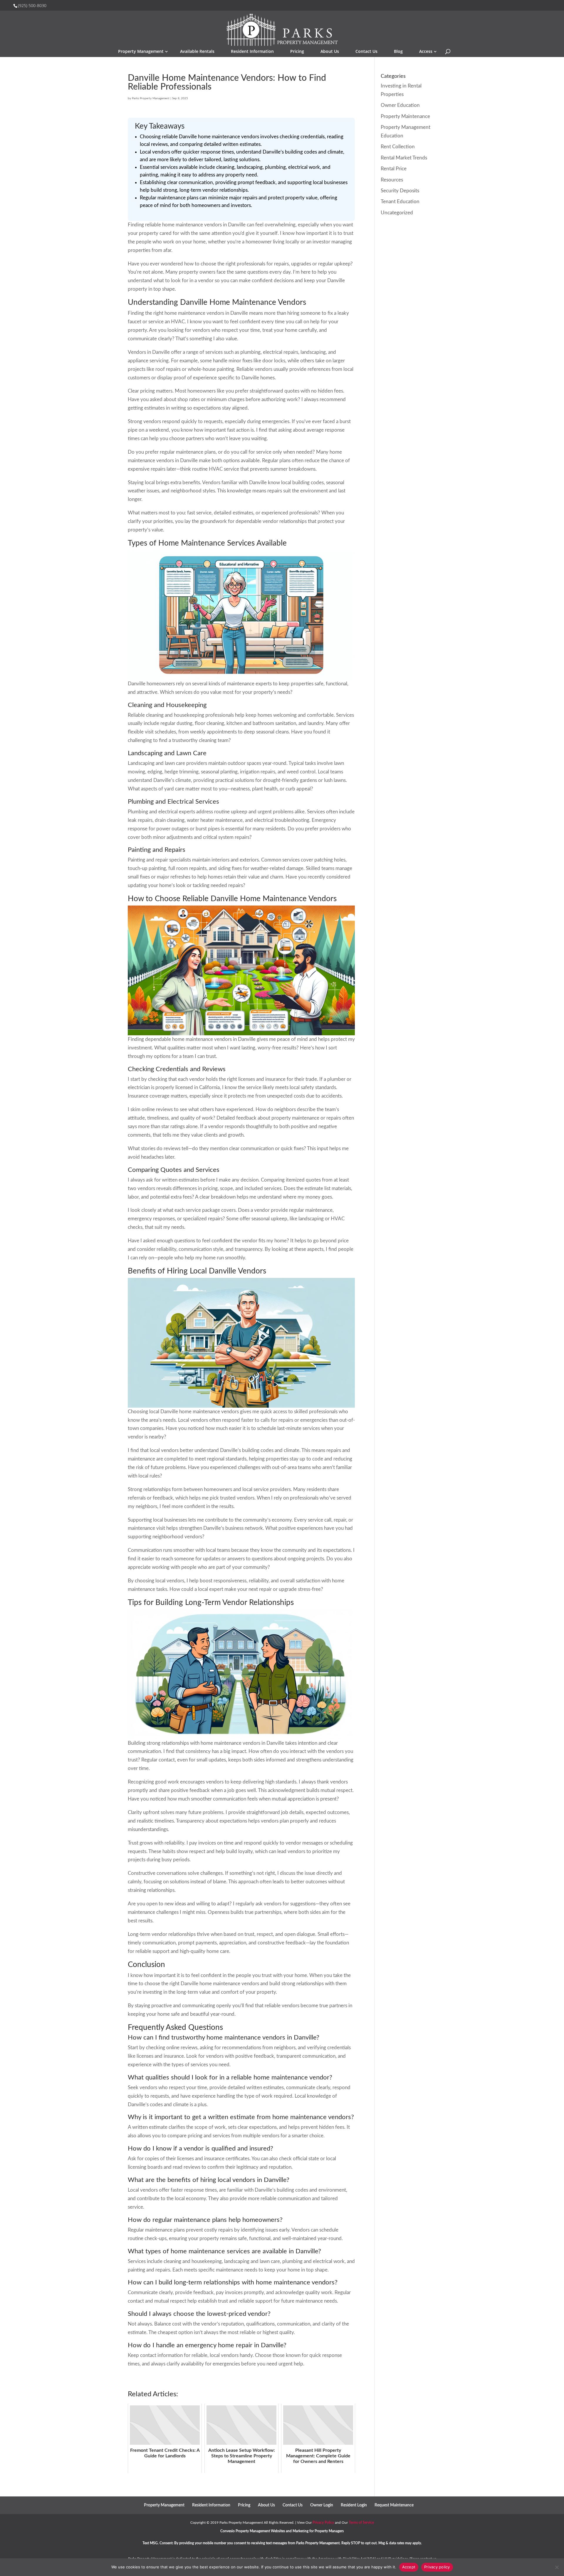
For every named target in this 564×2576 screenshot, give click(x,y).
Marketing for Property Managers (318, 2531)
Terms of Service (361, 2523)
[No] (557, 2567)
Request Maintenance (394, 2505)
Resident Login (354, 2505)
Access (426, 51)
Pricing (297, 51)
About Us (330, 51)
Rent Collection (398, 147)
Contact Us (366, 51)
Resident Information (252, 51)
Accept (409, 2567)
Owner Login (322, 2505)
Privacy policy (437, 2567)
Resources (392, 180)
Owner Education (400, 105)
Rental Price (394, 169)
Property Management (141, 51)
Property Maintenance (405, 116)
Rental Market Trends (404, 158)
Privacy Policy (323, 2523)
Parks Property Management (151, 98)
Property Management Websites (260, 2531)
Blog (398, 51)
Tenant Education (400, 202)
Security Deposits (400, 191)
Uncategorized (397, 213)
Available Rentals (197, 51)
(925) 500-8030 (32, 5)
